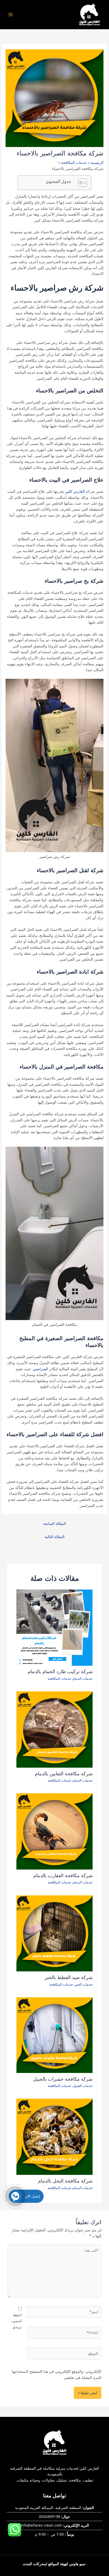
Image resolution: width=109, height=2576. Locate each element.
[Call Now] (15, 2196)
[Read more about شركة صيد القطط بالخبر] (55, 1933)
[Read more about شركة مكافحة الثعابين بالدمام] (55, 1729)
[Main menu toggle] (11, 15)
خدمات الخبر (84, 1984)
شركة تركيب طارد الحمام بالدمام (60, 1671)
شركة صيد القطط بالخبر (69, 1977)
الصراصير (41, 1369)
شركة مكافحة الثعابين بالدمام (64, 1774)
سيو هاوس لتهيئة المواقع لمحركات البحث (54, 2564)
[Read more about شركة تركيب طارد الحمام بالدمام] (55, 1627)
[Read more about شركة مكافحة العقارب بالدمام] (55, 1831)
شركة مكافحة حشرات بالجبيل (63, 2079)
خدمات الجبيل (83, 2086)
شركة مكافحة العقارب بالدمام (63, 1875)
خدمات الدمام (83, 1678)
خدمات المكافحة (59, 1678)
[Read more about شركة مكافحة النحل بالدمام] (55, 2136)
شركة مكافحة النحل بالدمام (65, 2181)
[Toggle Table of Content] (80, 183)
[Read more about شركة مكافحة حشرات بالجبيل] (55, 2035)
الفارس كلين (75, 491)
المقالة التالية (55, 1537)
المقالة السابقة (54, 1523)
